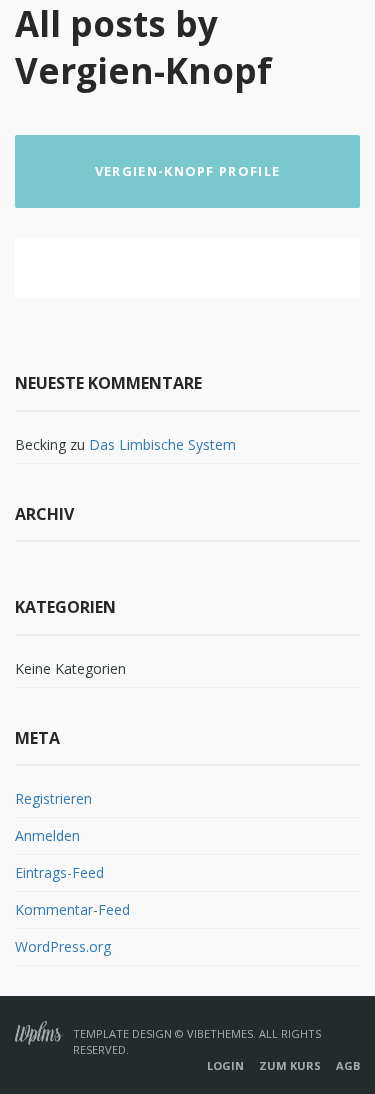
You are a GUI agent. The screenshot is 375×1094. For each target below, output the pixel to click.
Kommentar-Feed (72, 909)
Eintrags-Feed (59, 872)
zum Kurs (290, 1065)
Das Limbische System (162, 444)
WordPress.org (63, 946)
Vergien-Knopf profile (187, 171)
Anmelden (47, 835)
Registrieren (53, 798)
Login (225, 1065)
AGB (348, 1065)
